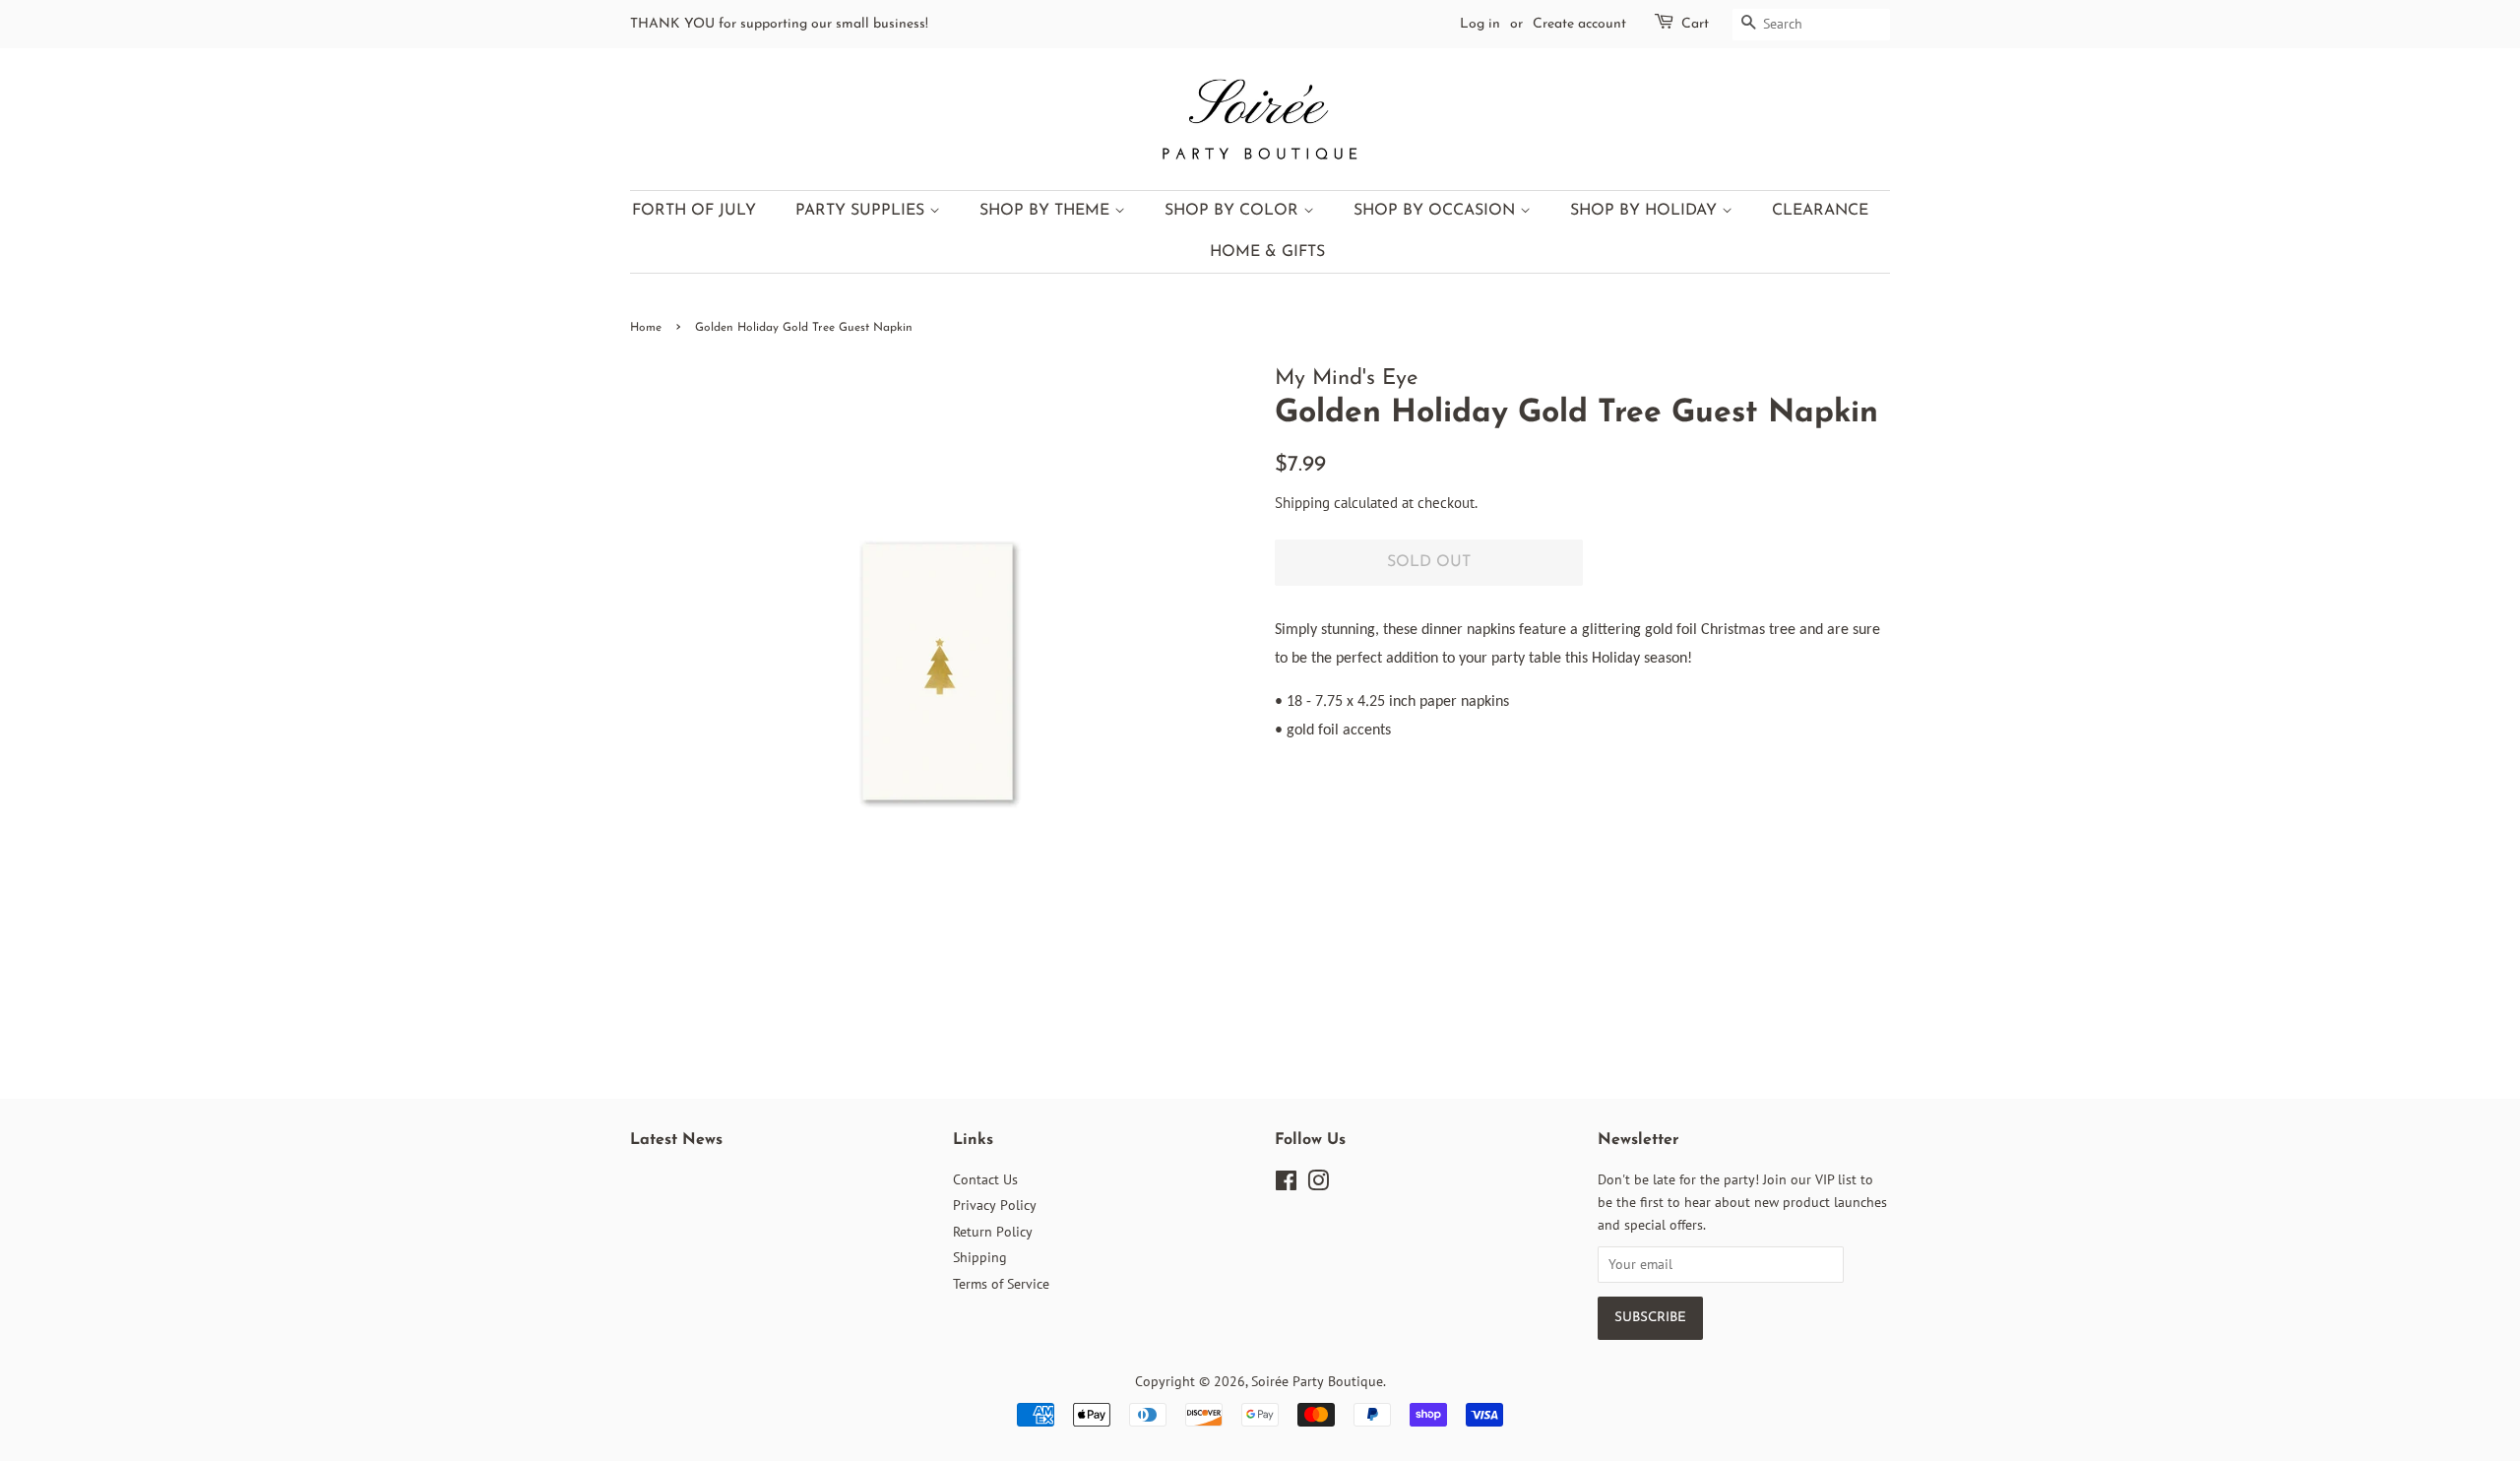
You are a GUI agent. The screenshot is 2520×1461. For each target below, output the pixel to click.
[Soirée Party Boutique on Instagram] (1318, 1184)
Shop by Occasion (1437, 211)
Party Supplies (862, 211)
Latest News (676, 1140)
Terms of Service (1001, 1284)
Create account (1579, 24)
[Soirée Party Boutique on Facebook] (1286, 1184)
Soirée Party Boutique (1317, 1381)
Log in (1480, 24)
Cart (1695, 24)
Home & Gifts (1267, 252)
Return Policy (993, 1232)
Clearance (1820, 211)
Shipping (1302, 503)
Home (646, 328)
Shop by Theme (1047, 211)
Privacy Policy (995, 1205)
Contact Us (985, 1179)
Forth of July (694, 211)
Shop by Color (1234, 211)
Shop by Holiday (1646, 211)
